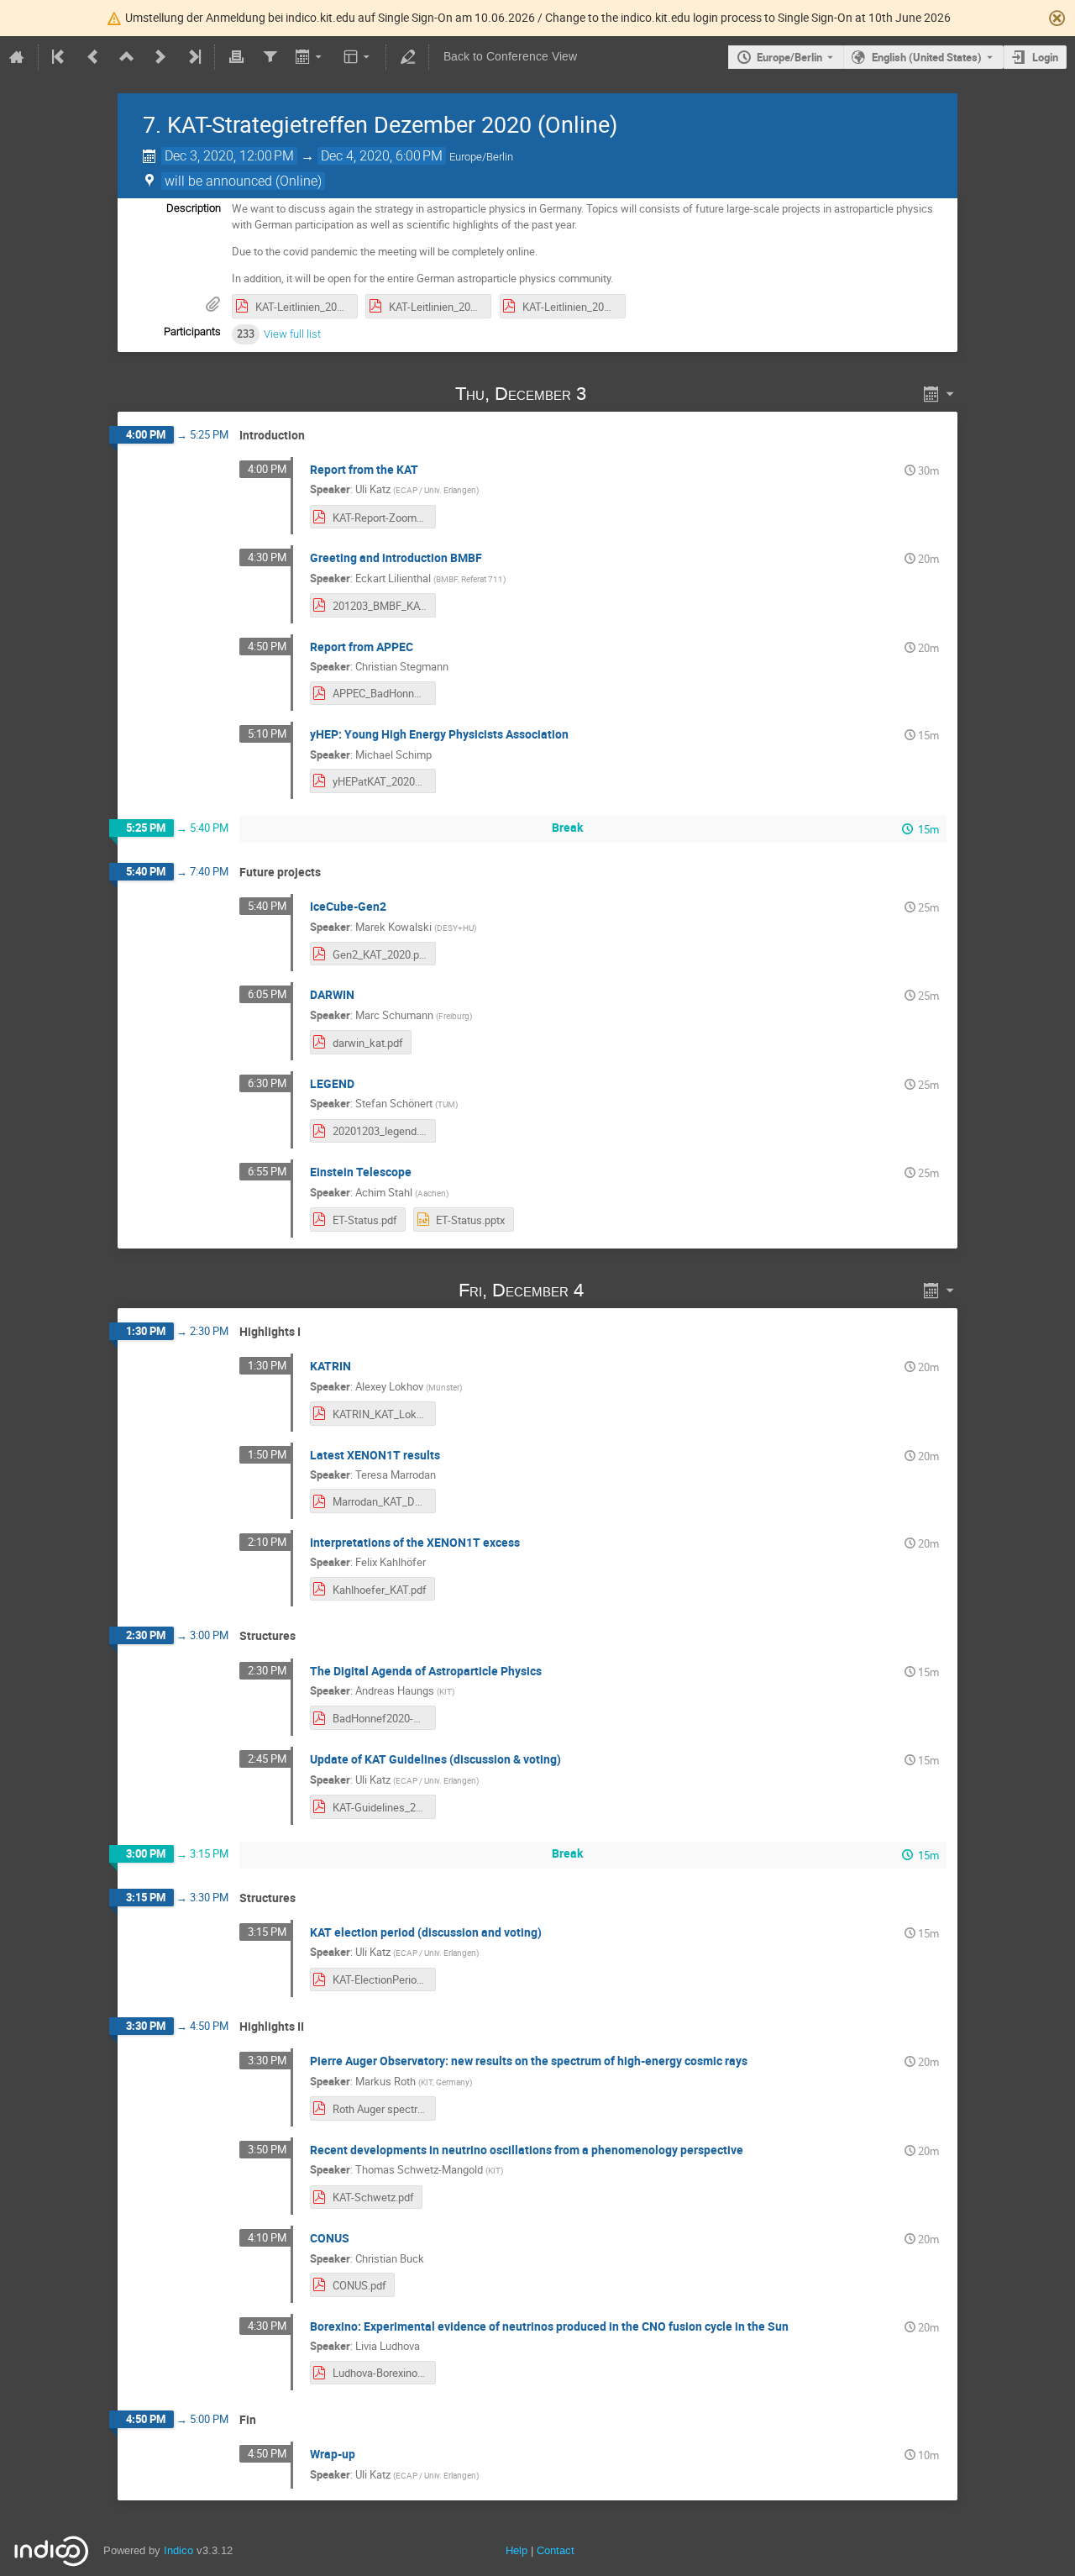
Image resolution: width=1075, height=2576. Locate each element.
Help (517, 2550)
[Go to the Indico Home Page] (17, 57)
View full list (292, 334)
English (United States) (927, 57)
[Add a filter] (270, 57)
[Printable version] (236, 57)
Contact (556, 2550)
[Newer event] (160, 57)
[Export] (310, 57)
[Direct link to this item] (611, 394)
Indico (178, 2550)
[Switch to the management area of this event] (407, 57)
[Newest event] (193, 57)
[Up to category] (127, 57)
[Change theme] (358, 57)
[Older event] (93, 57)
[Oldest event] (60, 57)
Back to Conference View (510, 57)
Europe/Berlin (789, 57)
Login (1045, 57)
